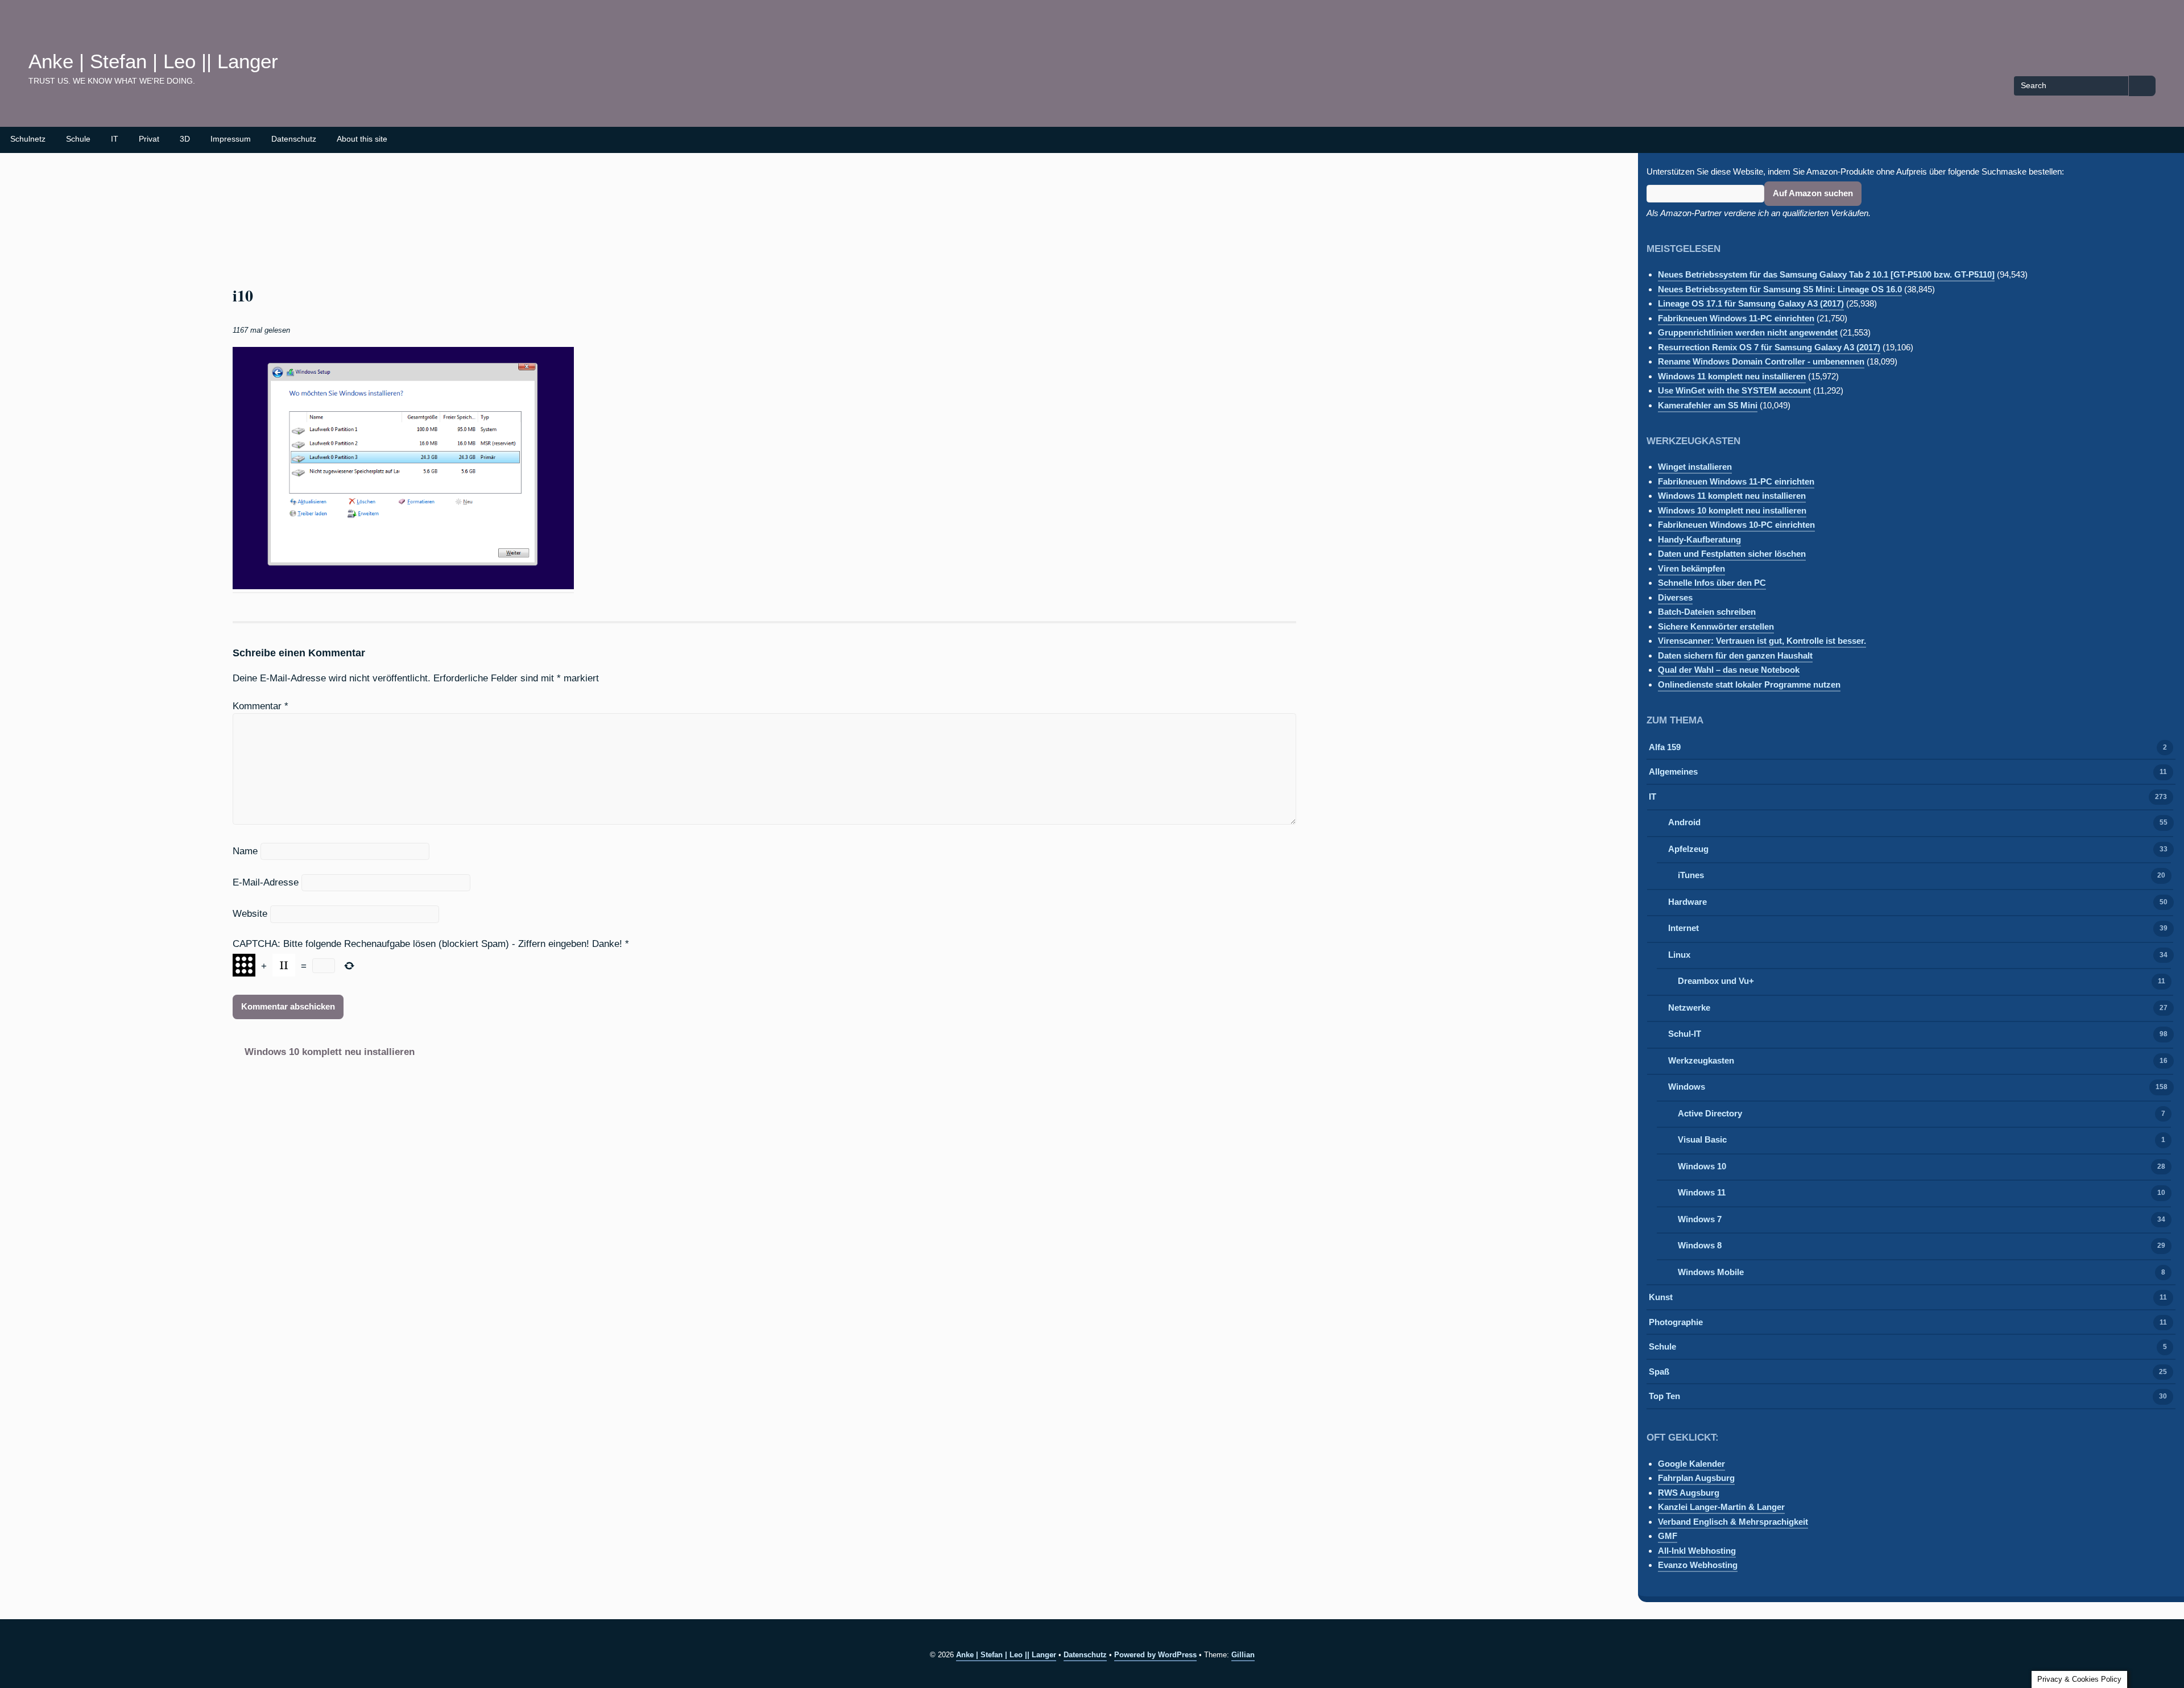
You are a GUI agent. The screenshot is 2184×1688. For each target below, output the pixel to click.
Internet (1683, 928)
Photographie (1676, 1322)
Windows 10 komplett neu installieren (330, 1052)
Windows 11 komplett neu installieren (1732, 376)
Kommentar (260, 706)
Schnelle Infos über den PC (1712, 583)
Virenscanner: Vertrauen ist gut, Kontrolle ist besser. (1762, 641)
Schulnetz (28, 139)
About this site (362, 139)
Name (245, 851)
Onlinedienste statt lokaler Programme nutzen (1749, 684)
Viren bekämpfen (1691, 568)
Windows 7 (1700, 1219)
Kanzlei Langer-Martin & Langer (1721, 1507)
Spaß (1659, 1371)
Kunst (1661, 1297)
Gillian (1243, 1655)
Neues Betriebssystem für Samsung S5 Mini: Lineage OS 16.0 (1780, 289)
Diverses (1675, 597)
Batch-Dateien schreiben (1707, 612)
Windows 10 (1702, 1166)
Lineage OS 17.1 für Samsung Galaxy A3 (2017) (1751, 303)
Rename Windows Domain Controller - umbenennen (1761, 361)
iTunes (1691, 875)
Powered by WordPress (1155, 1655)
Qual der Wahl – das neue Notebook (1729, 670)
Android (1684, 822)
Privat (149, 139)
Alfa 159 (1665, 747)
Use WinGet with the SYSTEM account (1734, 390)
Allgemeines (1673, 771)
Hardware (1687, 902)
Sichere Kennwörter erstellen (1716, 626)
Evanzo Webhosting (1698, 1565)
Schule (78, 139)
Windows (1687, 1087)
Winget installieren (1695, 467)
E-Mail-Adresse (266, 882)
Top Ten (1664, 1396)
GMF (1668, 1536)
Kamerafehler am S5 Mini (1708, 405)
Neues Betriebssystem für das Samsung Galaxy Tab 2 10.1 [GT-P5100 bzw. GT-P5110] (1826, 274)
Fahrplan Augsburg (1696, 1478)
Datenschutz (294, 139)
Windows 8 (1700, 1245)
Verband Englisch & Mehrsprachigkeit (1733, 1522)
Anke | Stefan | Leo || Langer (153, 61)
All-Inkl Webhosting (1697, 1551)
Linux (1679, 955)
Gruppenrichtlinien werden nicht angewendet (1748, 332)
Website (250, 913)
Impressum (231, 139)
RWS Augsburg (1689, 1493)
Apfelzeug (1688, 849)
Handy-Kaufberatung (1699, 539)
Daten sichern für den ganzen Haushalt (1735, 655)
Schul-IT (1685, 1034)
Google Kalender (1691, 1464)
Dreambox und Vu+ (1716, 981)
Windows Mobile (1711, 1272)
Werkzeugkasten (1701, 1060)
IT (115, 139)
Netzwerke (1689, 1008)
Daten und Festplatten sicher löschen (1732, 554)
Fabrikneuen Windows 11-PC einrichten (1736, 318)
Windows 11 (1702, 1192)
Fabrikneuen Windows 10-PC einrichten (1736, 525)
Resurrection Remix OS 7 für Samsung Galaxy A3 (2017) (1769, 347)
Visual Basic (1702, 1139)
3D (185, 139)
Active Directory (1710, 1113)
